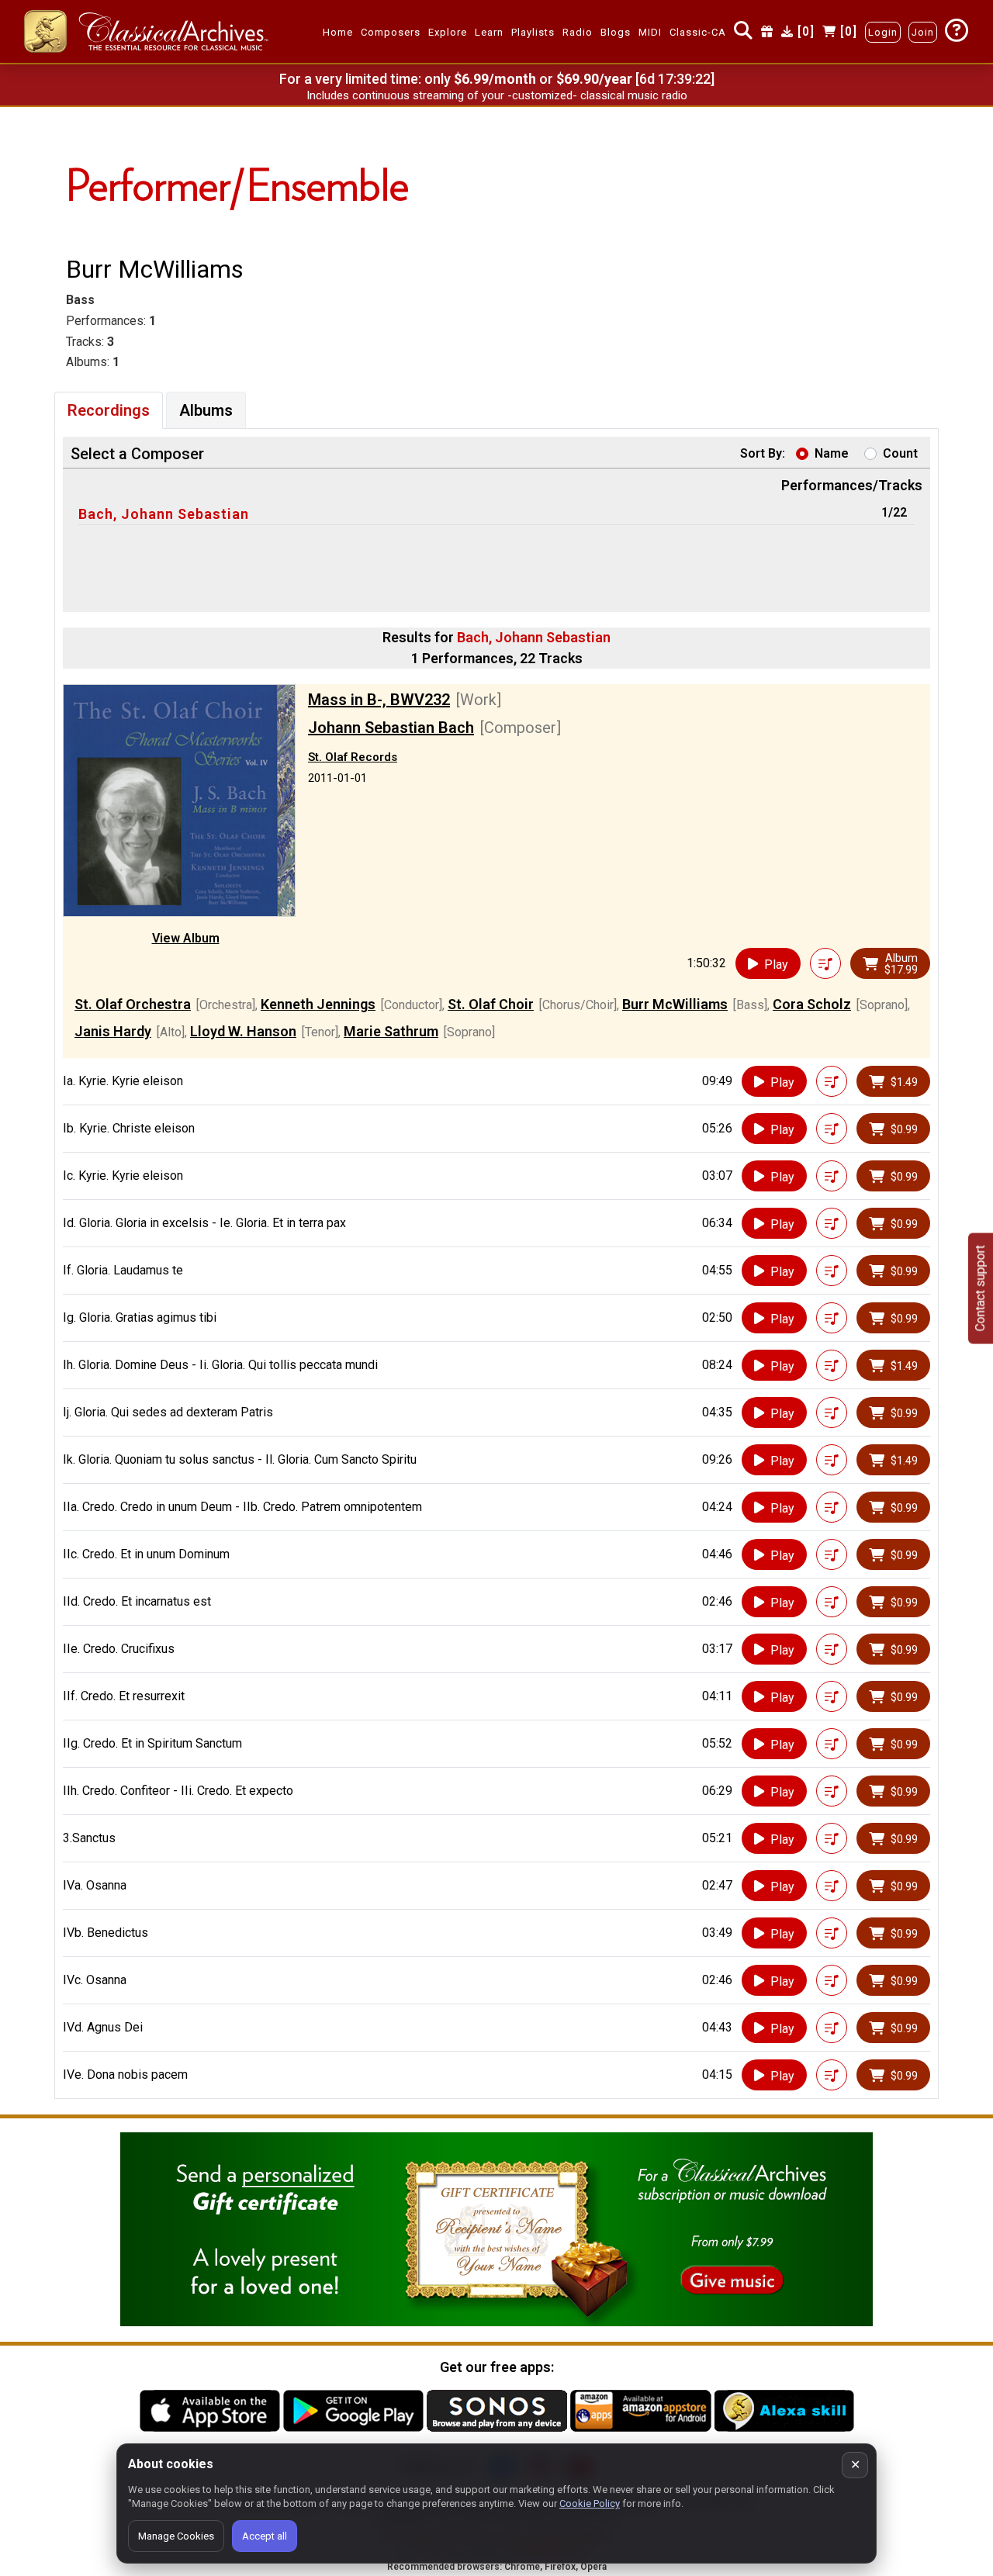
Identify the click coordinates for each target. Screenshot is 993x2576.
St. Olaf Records (353, 757)
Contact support (980, 1288)
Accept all (265, 2536)
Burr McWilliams (675, 1004)
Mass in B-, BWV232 (379, 700)
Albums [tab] (206, 410)
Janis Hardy (113, 1031)
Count (900, 453)
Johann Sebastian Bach (391, 728)
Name (832, 453)
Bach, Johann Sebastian (164, 514)
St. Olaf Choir (491, 1004)
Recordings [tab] (109, 410)
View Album (186, 938)
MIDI (650, 32)
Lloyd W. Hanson (243, 1031)
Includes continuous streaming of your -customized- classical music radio (497, 95)
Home (338, 32)
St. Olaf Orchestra (133, 1004)
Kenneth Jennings (318, 1004)
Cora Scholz (812, 1004)
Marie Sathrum (391, 1031)
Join (923, 32)
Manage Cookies (176, 2536)
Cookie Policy (590, 2503)
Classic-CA (698, 32)
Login (883, 32)
